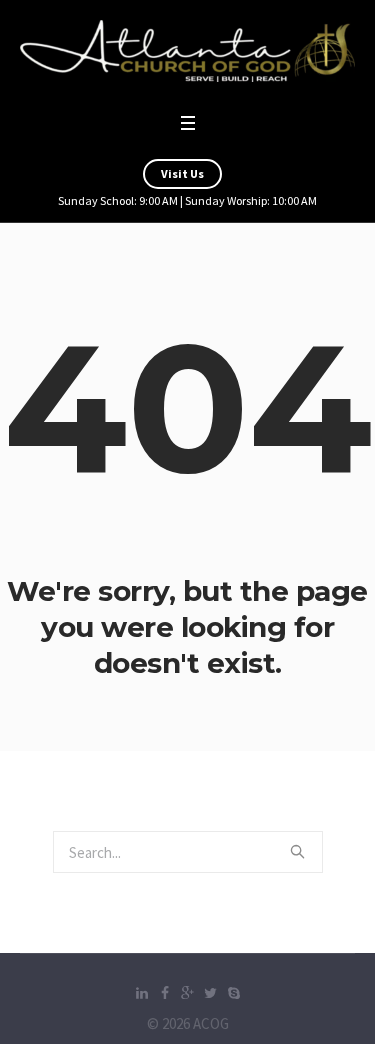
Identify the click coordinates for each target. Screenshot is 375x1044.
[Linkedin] (142, 993)
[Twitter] (211, 993)
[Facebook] (165, 993)
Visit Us (182, 173)
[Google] (188, 993)
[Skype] (234, 993)
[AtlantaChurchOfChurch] (187, 51)
